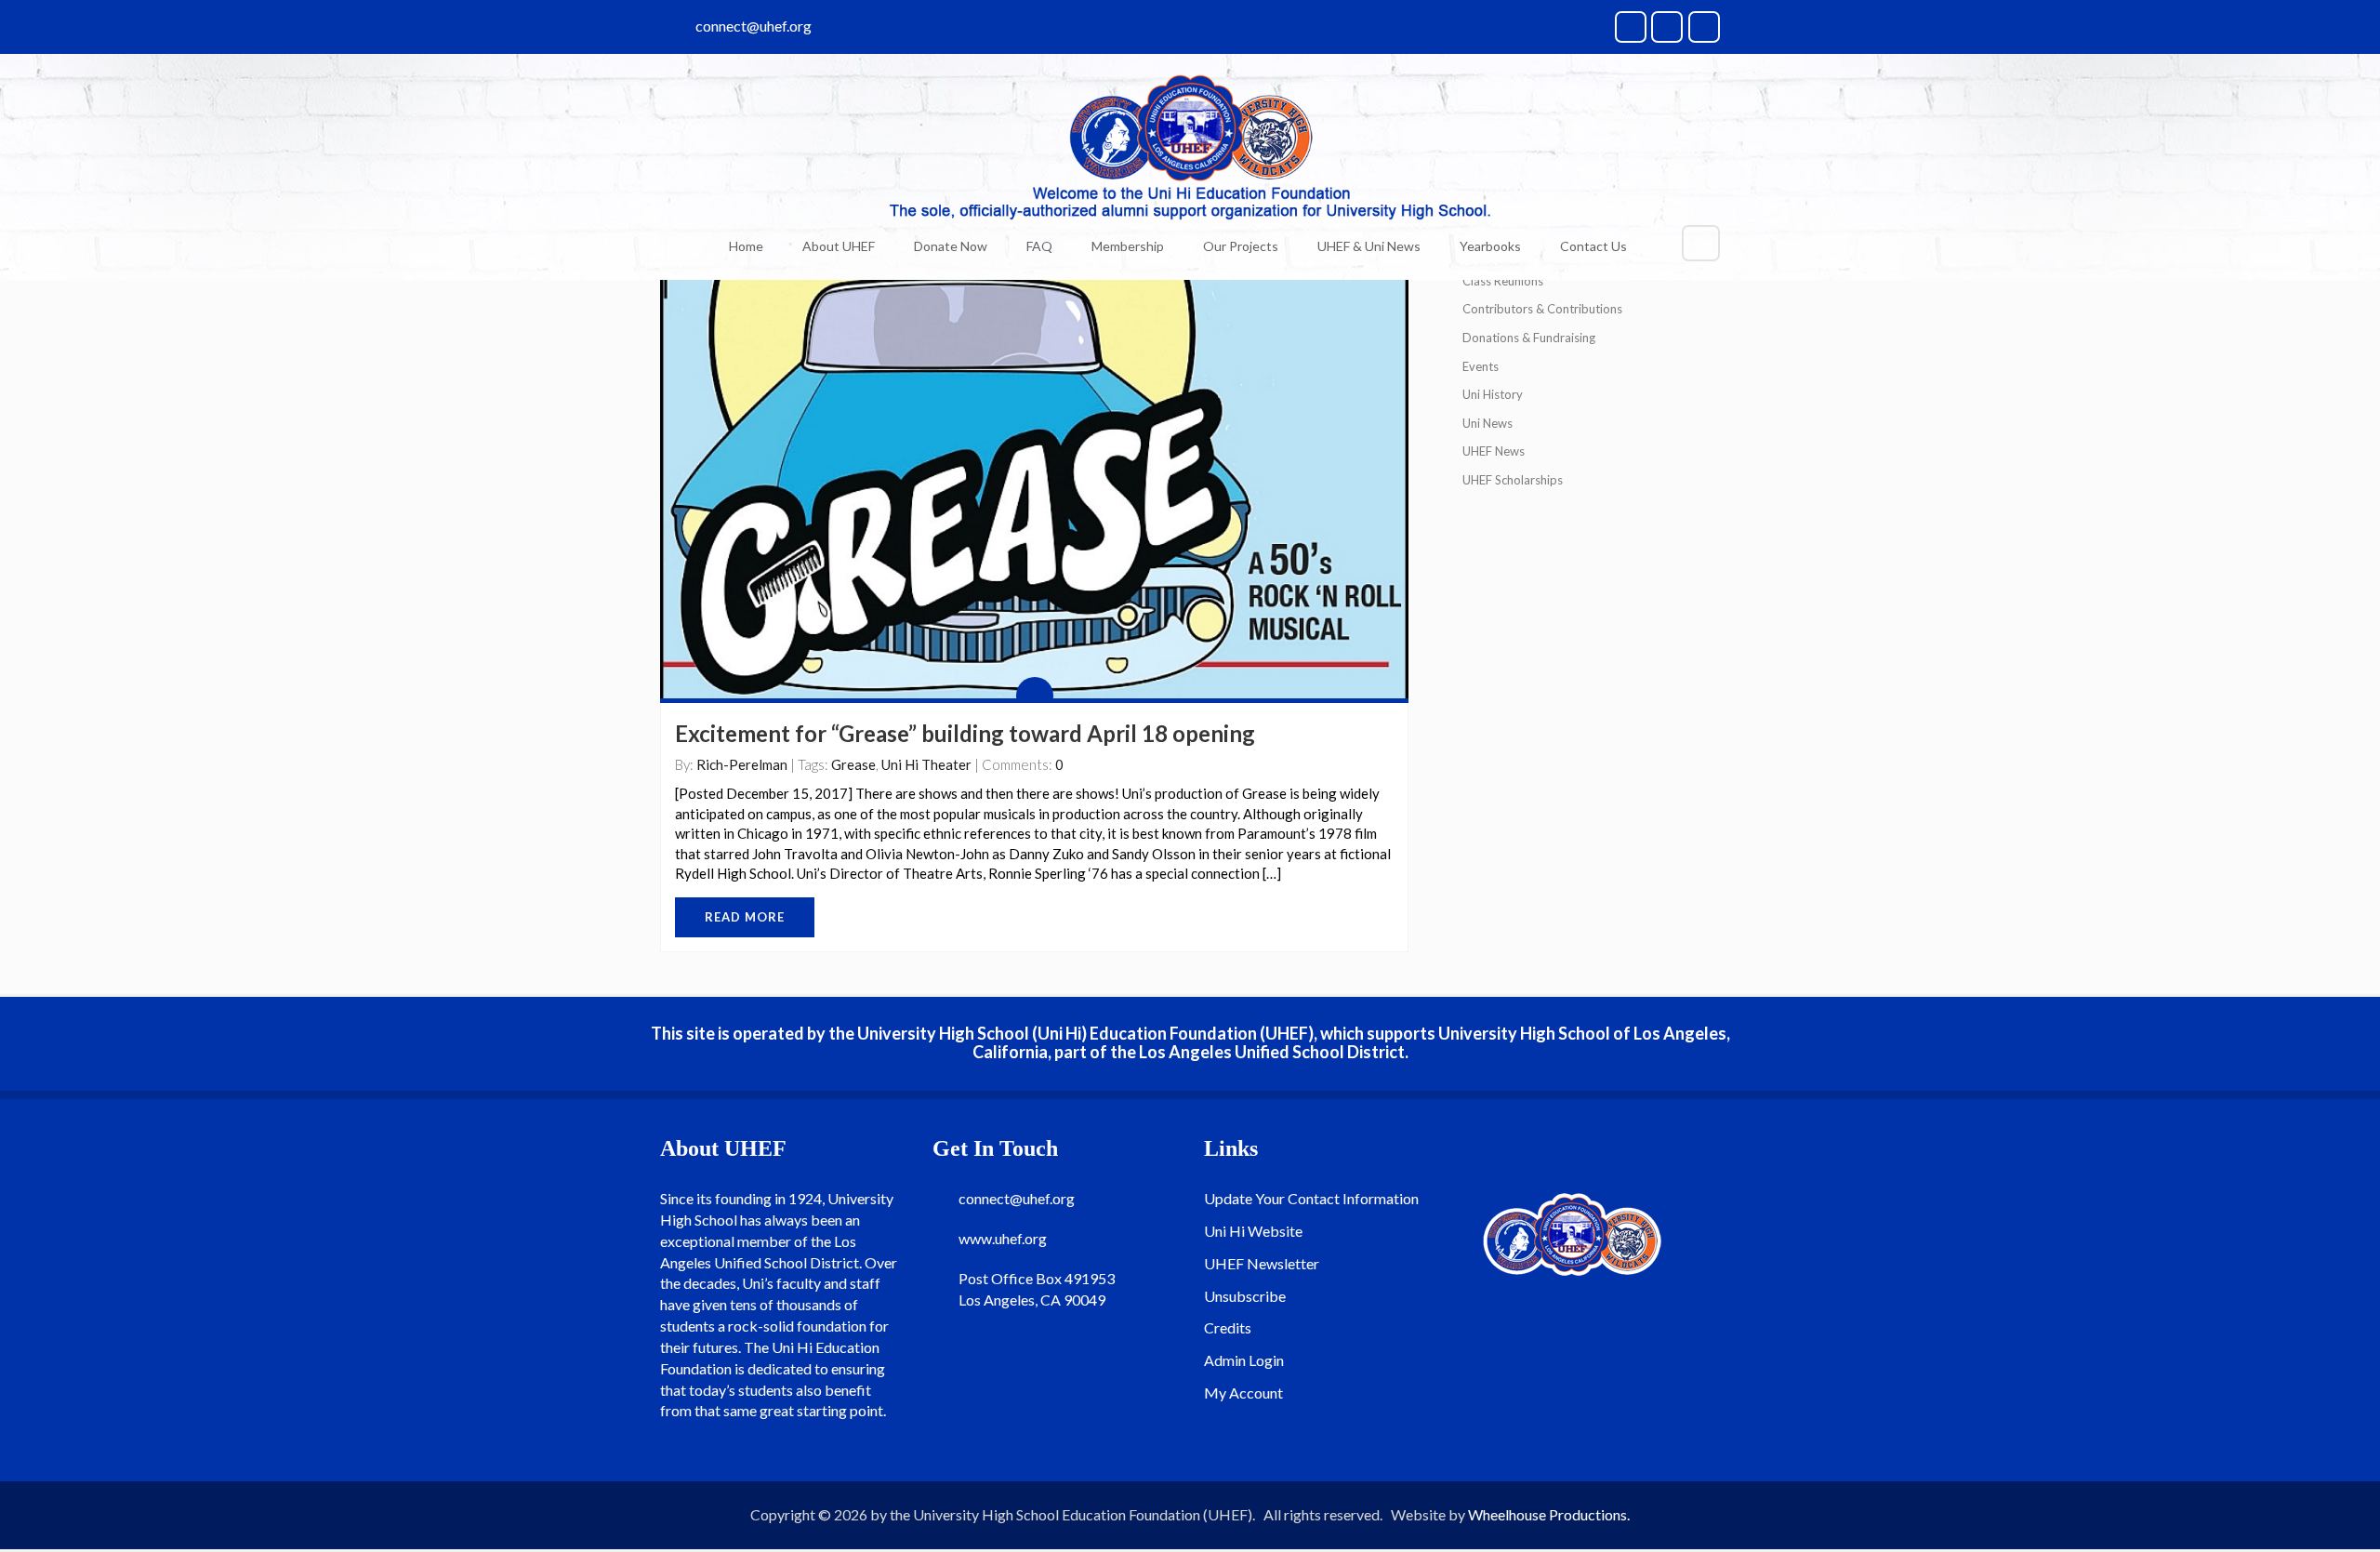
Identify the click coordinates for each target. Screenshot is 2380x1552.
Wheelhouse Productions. (1549, 1514)
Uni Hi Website (1253, 1231)
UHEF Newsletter (1262, 1263)
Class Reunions (1503, 281)
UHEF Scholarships (1513, 480)
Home (746, 246)
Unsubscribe (1245, 1296)
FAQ (1039, 246)
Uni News (1487, 423)
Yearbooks (1490, 246)
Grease (853, 764)
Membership (1128, 246)
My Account (1243, 1393)
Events (1481, 366)
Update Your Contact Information (1311, 1198)
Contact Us (1593, 246)
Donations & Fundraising (1529, 338)
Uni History (1493, 394)
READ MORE (745, 917)
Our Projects (1241, 246)
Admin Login (1244, 1360)
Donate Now (951, 246)
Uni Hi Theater (926, 764)
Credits (1228, 1327)
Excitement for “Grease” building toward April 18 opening (965, 733)
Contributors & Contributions (1542, 309)
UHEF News (1494, 451)
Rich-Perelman (742, 764)
